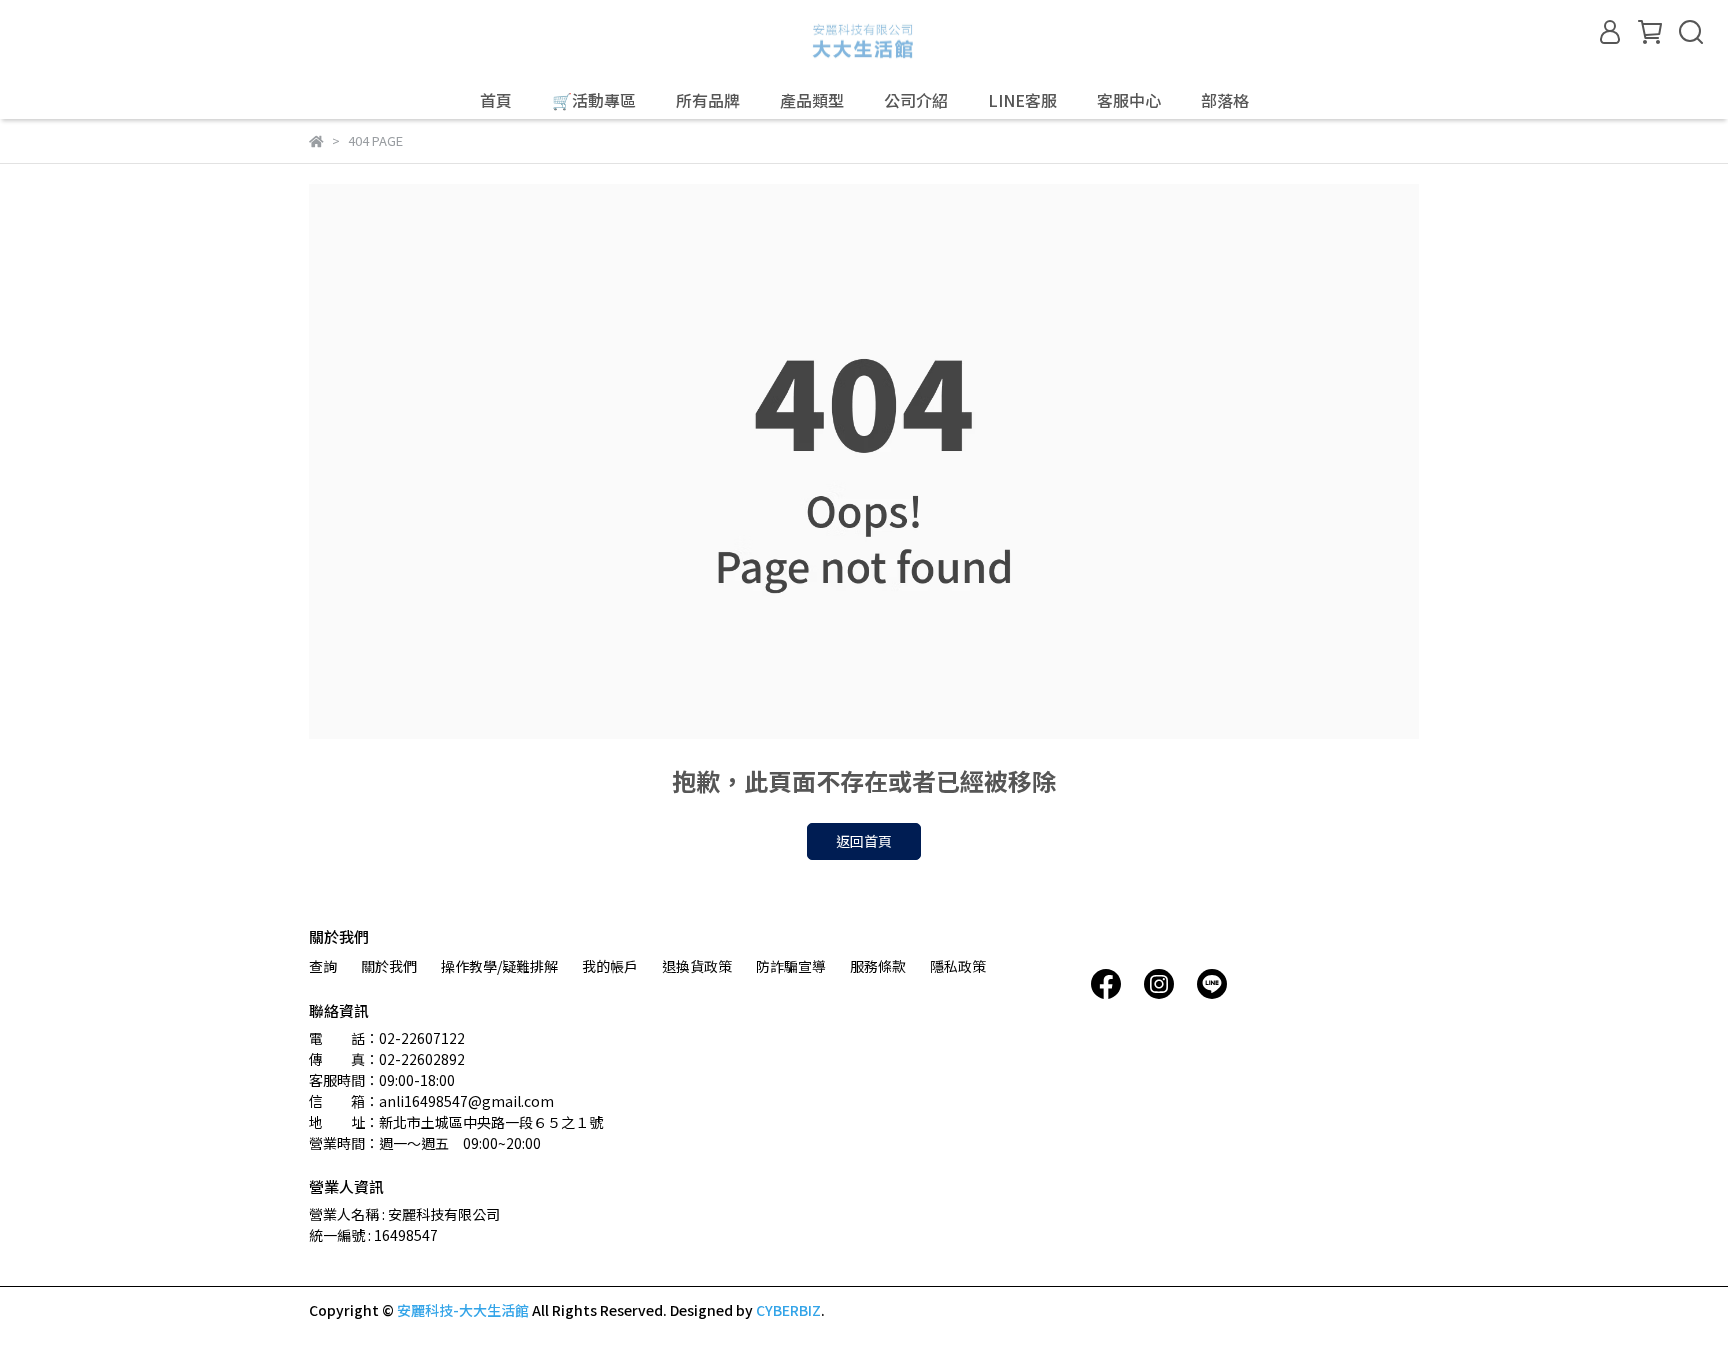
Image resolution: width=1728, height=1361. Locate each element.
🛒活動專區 (594, 100)
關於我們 (389, 966)
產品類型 (812, 100)
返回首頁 (864, 841)
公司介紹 (916, 100)
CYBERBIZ (788, 1310)
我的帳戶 (610, 966)
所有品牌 (708, 100)
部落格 (1225, 100)
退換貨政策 (697, 966)
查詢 (323, 966)
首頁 (496, 100)
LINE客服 (1022, 100)
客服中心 (1129, 100)
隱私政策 (958, 966)
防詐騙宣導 (791, 966)
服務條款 (878, 966)
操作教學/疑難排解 (499, 966)
